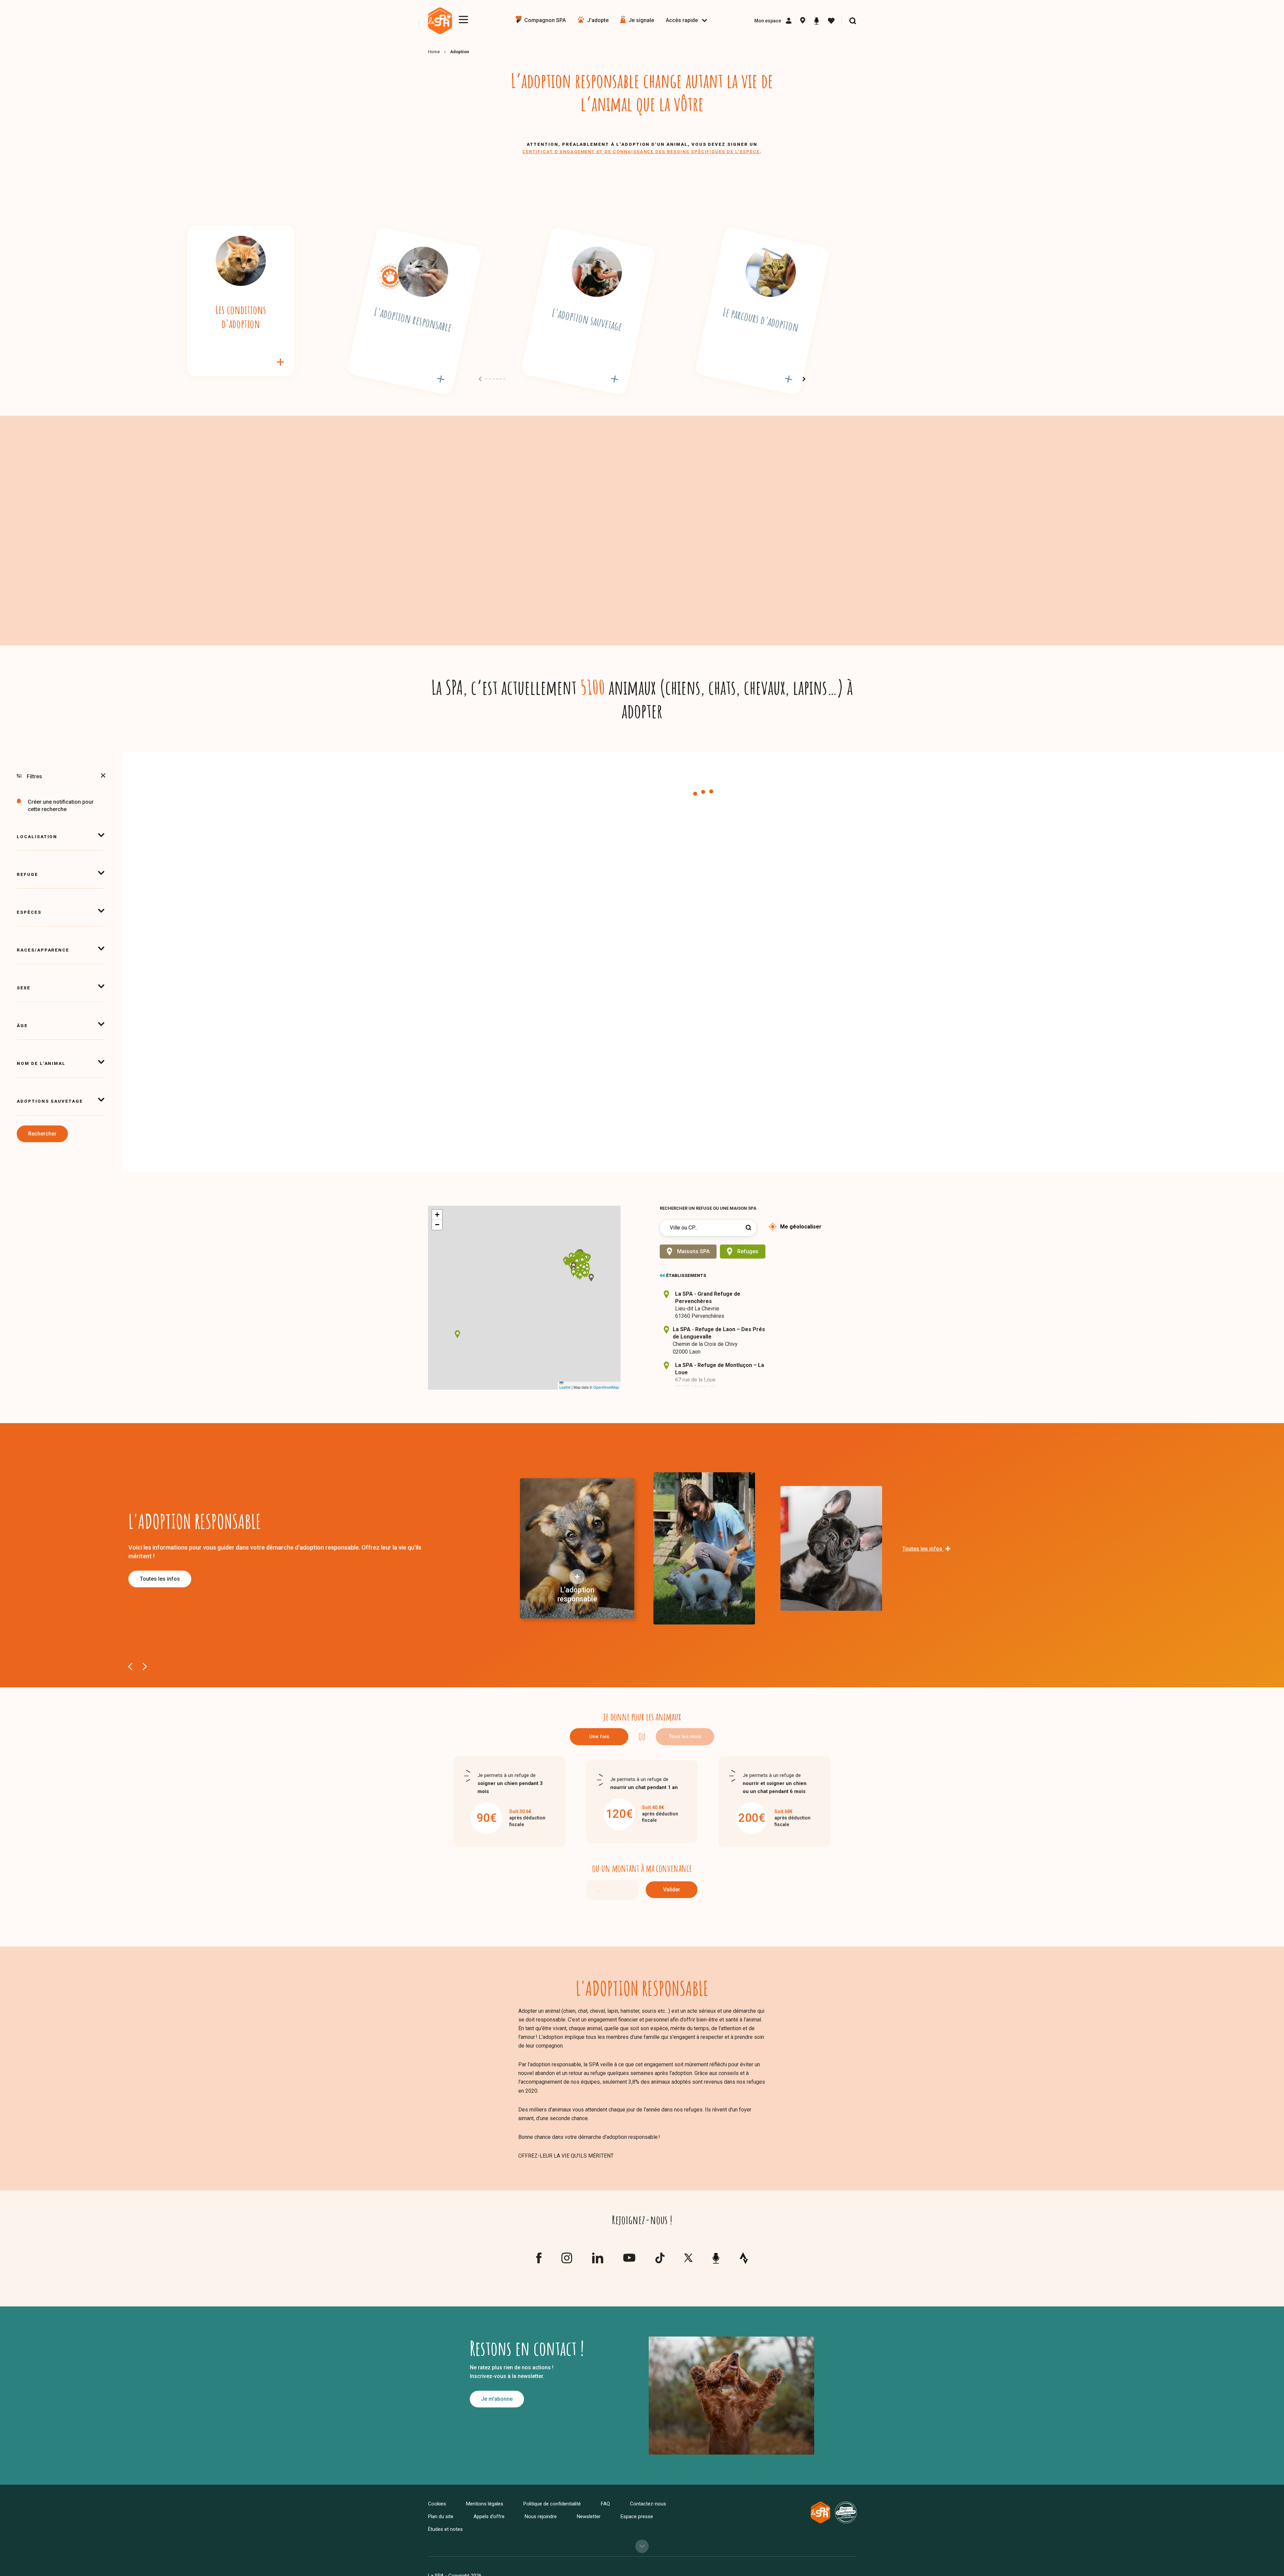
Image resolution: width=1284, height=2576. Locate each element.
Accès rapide (682, 20)
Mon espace (768, 21)
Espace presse (637, 2516)
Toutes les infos (160, 1579)
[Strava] (744, 2258)
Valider (672, 1890)
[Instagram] (567, 2261)
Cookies (437, 2504)
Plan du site (441, 2516)
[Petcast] (817, 21)
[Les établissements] (803, 21)
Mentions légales (485, 2504)
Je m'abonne (497, 2399)
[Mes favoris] (831, 21)
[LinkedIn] (598, 2261)
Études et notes (445, 2529)
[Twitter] (688, 2259)
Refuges (748, 1251)
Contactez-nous (648, 2504)
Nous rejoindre (541, 2516)
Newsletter (589, 2516)
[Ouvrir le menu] (463, 20)
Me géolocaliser (801, 1227)
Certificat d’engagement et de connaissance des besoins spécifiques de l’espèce (641, 152)
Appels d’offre (489, 2516)
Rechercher (42, 1134)
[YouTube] (629, 2259)
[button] (581, 1267)
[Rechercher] (853, 21)
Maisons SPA (693, 1251)
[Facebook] (539, 2261)
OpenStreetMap (606, 1387)
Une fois (599, 1737)
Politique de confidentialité (552, 2504)
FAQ (605, 2504)
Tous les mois (685, 1737)
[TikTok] (660, 2261)
